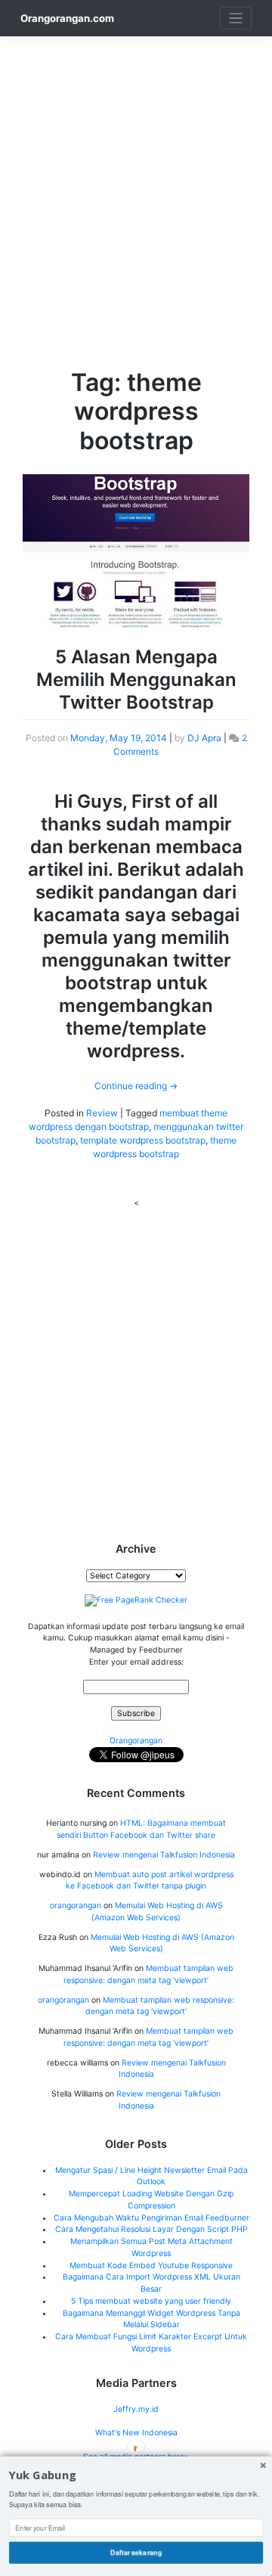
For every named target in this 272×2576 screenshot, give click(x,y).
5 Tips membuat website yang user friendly (151, 2301)
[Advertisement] (136, 172)
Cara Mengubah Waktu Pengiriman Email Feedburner (151, 2218)
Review (102, 1113)
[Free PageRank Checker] (136, 1600)
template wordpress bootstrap (143, 1140)
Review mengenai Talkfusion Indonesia (164, 1855)
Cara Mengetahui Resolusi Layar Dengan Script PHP (151, 2229)
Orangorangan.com (67, 18)
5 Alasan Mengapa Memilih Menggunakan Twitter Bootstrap (136, 680)
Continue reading (136, 1086)
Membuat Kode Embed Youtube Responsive (151, 2266)
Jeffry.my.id (136, 2409)
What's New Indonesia (136, 2433)
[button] (136, 2476)
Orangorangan (136, 1741)
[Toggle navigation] (236, 19)
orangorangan (76, 1906)
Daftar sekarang (136, 2552)
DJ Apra (204, 738)
